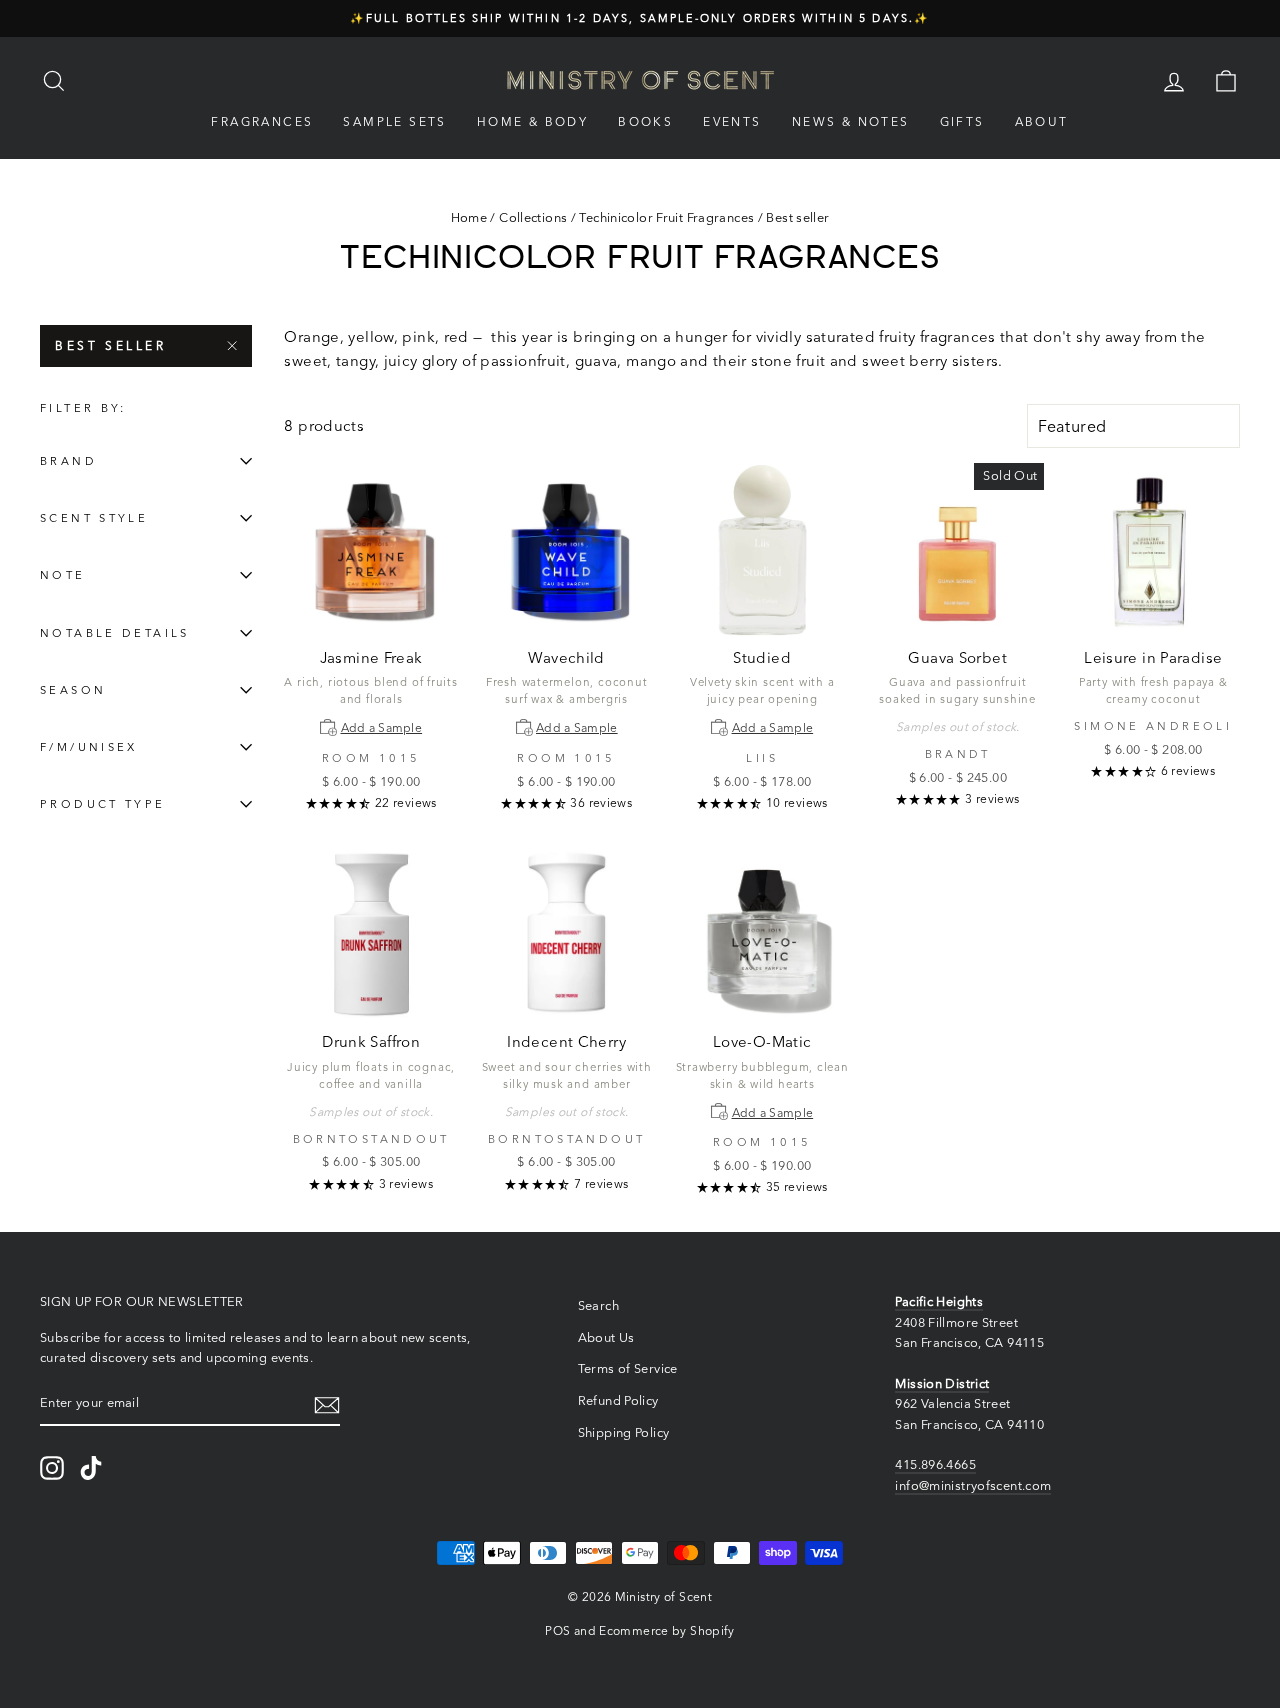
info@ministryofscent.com (973, 1485)
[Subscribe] (327, 1404)
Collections (533, 217)
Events (732, 121)
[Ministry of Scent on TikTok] (91, 1468)
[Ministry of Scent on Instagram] (52, 1468)
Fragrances (262, 121)
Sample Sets (394, 121)
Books (645, 121)
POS (557, 1630)
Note (63, 575)
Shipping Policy (624, 1432)
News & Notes (851, 121)
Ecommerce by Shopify (667, 1630)
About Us (606, 1337)
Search (598, 1305)
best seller (111, 345)
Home (469, 217)
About (1042, 121)
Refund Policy (618, 1400)
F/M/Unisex (89, 747)
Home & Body (532, 121)
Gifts (962, 121)
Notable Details (115, 633)
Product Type (103, 804)
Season (73, 690)
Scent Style (94, 518)
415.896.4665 (935, 1464)
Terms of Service (628, 1368)
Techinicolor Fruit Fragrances (666, 217)
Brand (68, 461)
